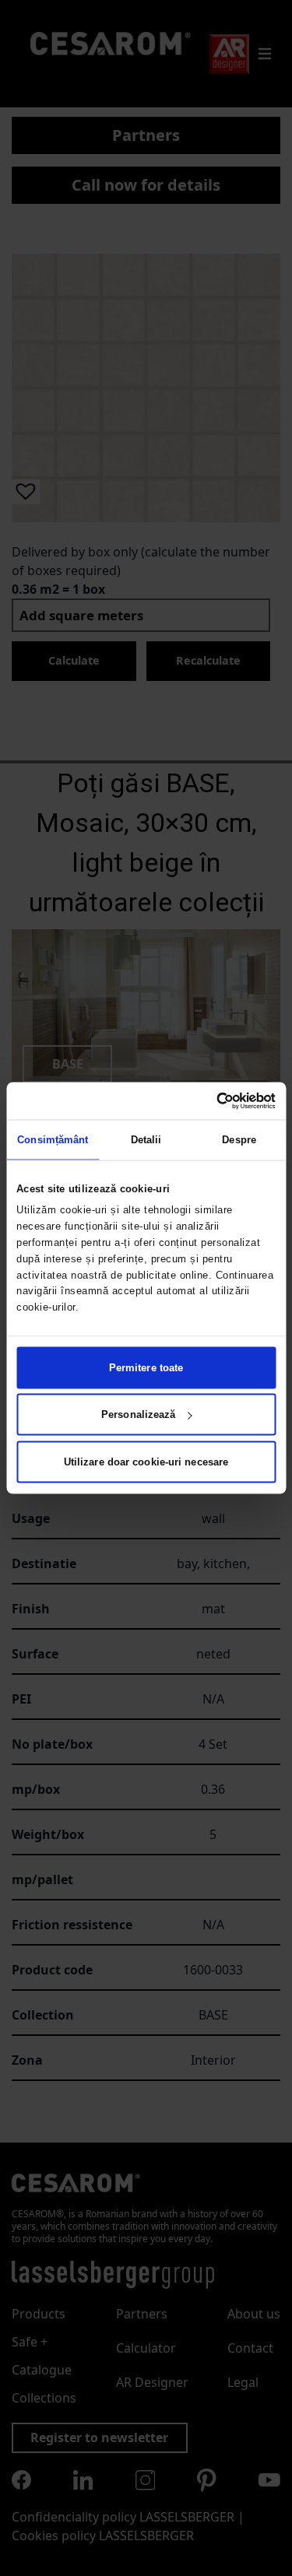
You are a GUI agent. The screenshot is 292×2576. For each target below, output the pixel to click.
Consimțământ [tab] (53, 1140)
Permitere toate (146, 1367)
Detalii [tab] (146, 1140)
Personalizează (138, 1414)
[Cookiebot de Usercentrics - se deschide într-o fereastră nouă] (209, 1101)
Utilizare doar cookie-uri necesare (146, 1461)
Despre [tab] (239, 1140)
